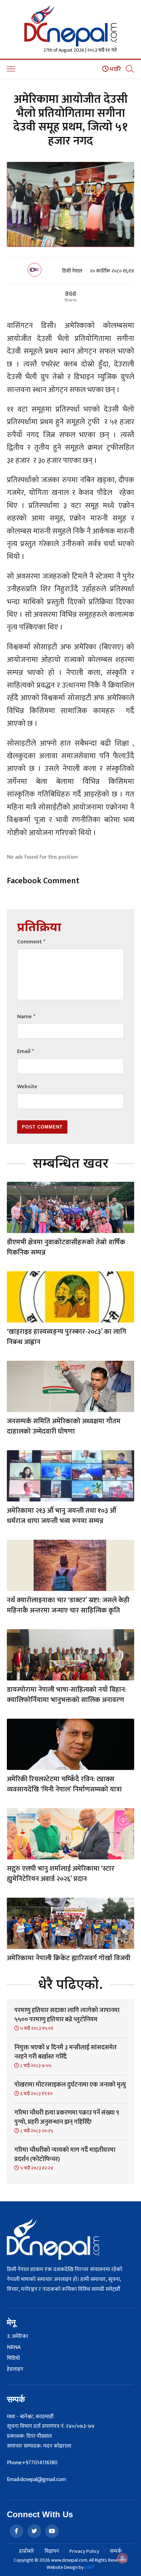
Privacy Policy (84, 2551)
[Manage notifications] (123, 2558)
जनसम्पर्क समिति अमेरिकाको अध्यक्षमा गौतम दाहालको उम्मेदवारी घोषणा (64, 1426)
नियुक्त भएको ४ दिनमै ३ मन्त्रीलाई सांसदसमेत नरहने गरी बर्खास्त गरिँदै (66, 2052)
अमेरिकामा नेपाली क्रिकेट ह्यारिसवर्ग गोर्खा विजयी (69, 1958)
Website (27, 1087)
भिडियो (13, 2358)
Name (26, 1017)
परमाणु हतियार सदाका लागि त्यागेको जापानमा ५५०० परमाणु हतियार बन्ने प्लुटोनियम (67, 2015)
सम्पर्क (116, 2551)
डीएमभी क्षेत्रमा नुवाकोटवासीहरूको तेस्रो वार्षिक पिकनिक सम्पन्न (66, 1247)
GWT (90, 2567)
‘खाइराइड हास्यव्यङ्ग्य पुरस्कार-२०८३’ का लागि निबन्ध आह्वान (67, 1337)
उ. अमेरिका (17, 2337)
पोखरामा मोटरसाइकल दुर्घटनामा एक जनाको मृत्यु (70, 2085)
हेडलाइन (15, 2369)
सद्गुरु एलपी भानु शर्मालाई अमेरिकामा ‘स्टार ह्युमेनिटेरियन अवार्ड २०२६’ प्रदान (61, 1874)
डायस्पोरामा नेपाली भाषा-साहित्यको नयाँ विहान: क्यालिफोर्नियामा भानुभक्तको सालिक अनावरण (67, 1695)
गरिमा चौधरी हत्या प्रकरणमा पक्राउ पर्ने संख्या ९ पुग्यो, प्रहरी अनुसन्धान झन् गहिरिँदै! (67, 2117)
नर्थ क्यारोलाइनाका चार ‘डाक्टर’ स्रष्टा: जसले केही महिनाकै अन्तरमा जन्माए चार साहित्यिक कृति (68, 1605)
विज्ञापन (52, 2551)
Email (25, 1051)
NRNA (14, 2348)
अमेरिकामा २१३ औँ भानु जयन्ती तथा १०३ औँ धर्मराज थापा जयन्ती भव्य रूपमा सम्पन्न (61, 1516)
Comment (31, 942)
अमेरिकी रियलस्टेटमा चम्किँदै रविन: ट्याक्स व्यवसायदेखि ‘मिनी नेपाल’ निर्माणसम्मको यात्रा (64, 1784)
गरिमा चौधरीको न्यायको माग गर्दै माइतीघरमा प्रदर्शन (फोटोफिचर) (65, 2155)
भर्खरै (115, 69)
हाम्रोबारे (27, 2551)
